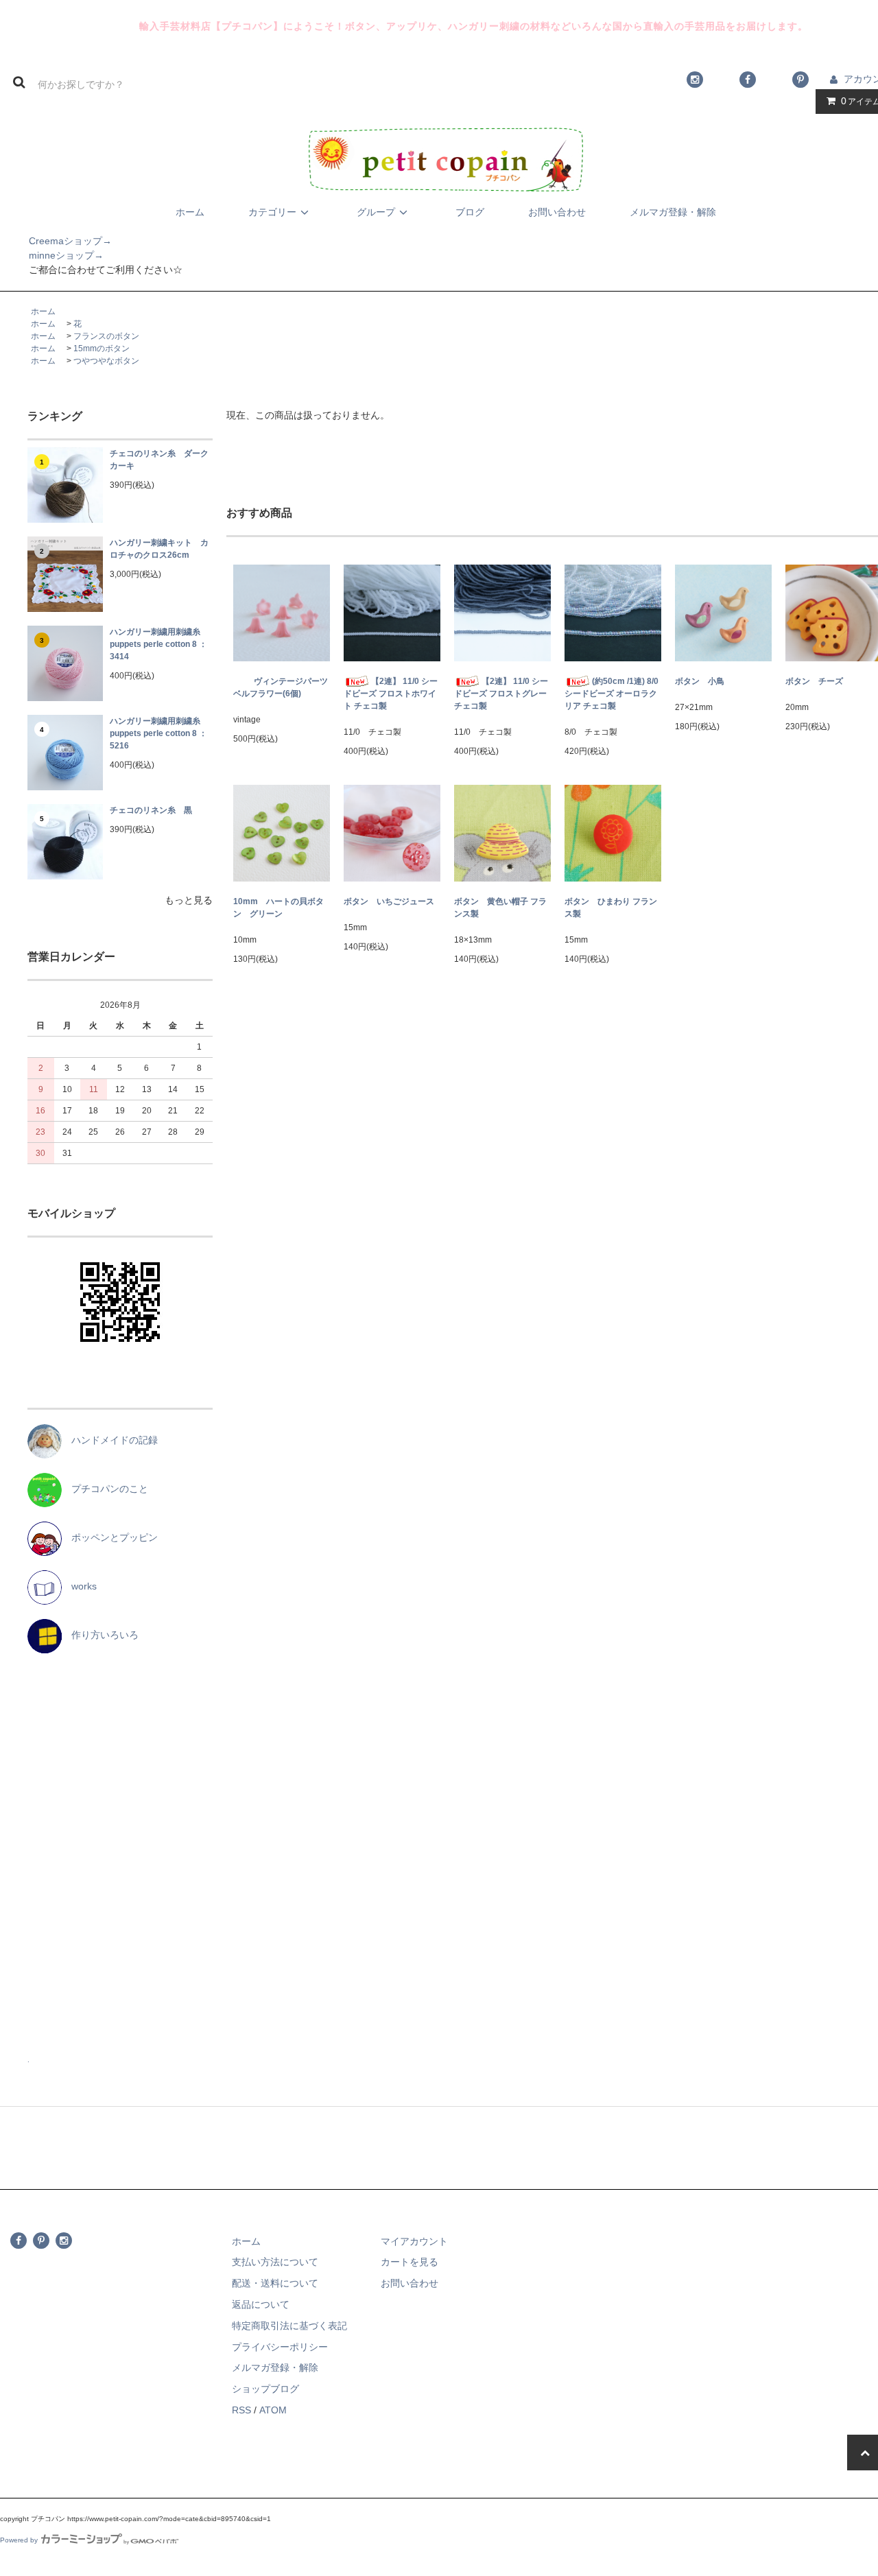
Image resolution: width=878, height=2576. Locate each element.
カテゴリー (272, 212)
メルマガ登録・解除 (673, 212)
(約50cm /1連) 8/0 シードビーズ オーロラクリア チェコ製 (612, 694)
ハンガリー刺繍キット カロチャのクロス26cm (159, 549)
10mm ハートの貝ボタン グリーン (278, 908)
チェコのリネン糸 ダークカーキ (159, 460)
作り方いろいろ (100, 1635)
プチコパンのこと (105, 1489)
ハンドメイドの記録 (110, 1440)
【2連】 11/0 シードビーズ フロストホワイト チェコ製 (391, 694)
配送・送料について (275, 2283)
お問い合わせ (557, 212)
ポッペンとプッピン (110, 1537)
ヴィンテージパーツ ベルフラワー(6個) (282, 687)
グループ (376, 212)
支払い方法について (275, 2262)
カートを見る (410, 2262)
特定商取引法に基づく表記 (289, 2326)
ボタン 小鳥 (700, 681)
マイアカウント (414, 2241)
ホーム (190, 212)
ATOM (273, 2410)
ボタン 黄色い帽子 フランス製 (500, 908)
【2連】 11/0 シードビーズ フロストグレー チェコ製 (501, 694)
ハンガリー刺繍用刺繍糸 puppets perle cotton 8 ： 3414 (159, 644)
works (79, 1586)
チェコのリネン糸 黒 (151, 810)
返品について (261, 2304)
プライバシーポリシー (280, 2347)
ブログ (470, 212)
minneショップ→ (52, 255)
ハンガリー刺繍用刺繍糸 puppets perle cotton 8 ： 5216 (159, 733)
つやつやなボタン (106, 361)
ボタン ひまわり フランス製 (611, 908)
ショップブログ (265, 2389)
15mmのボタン (102, 348)
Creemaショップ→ (56, 241)
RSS (241, 2410)
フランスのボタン (106, 336)
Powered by (19, 2540)
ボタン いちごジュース (389, 901)
